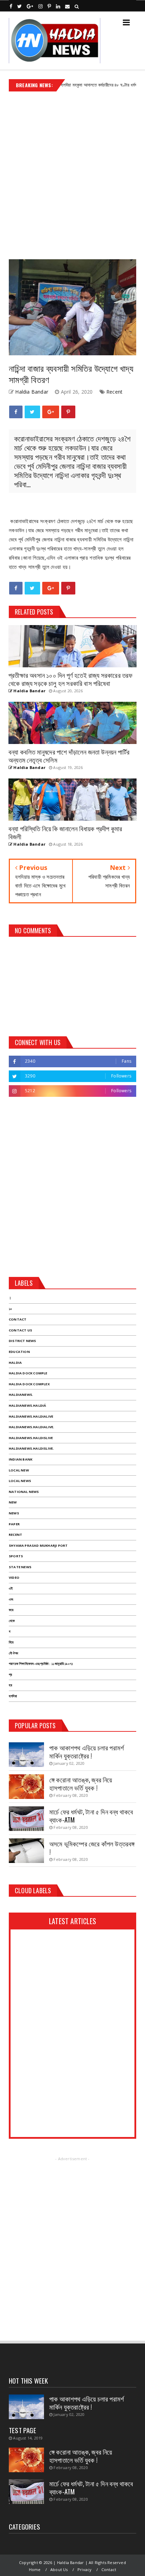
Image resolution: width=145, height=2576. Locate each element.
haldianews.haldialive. (31, 1427)
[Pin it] (68, 412)
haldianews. (21, 1395)
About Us (59, 2569)
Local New (19, 1470)
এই (11, 1588)
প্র (10, 1675)
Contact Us (20, 1330)
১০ (10, 1309)
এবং (11, 1599)
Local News (20, 1481)
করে (11, 1610)
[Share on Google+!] (51, 412)
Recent (114, 392)
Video (14, 1578)
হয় (10, 1685)
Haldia (15, 1363)
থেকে (12, 1621)
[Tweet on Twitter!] (32, 412)
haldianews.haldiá (27, 1405)
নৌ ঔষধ (13, 1653)
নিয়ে (11, 1642)
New (13, 1502)
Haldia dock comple (28, 1373)
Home (35, 2569)
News (14, 1513)
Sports (16, 1556)
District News (23, 1341)
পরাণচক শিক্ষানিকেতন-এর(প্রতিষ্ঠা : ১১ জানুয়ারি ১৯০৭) (41, 1664)
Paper (14, 1524)
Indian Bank (21, 1459)
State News (20, 1567)
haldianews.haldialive (31, 1416)
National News (24, 1492)
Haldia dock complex (29, 1384)
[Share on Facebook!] (16, 412)
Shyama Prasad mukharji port (38, 1545)
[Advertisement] (72, 173)
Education (19, 1352)
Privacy (84, 2569)
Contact (18, 1319)
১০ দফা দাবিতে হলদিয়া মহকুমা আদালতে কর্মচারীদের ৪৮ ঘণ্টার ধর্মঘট (66, 85)
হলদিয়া (13, 1696)
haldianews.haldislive (31, 1438)
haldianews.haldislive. (31, 1448)
